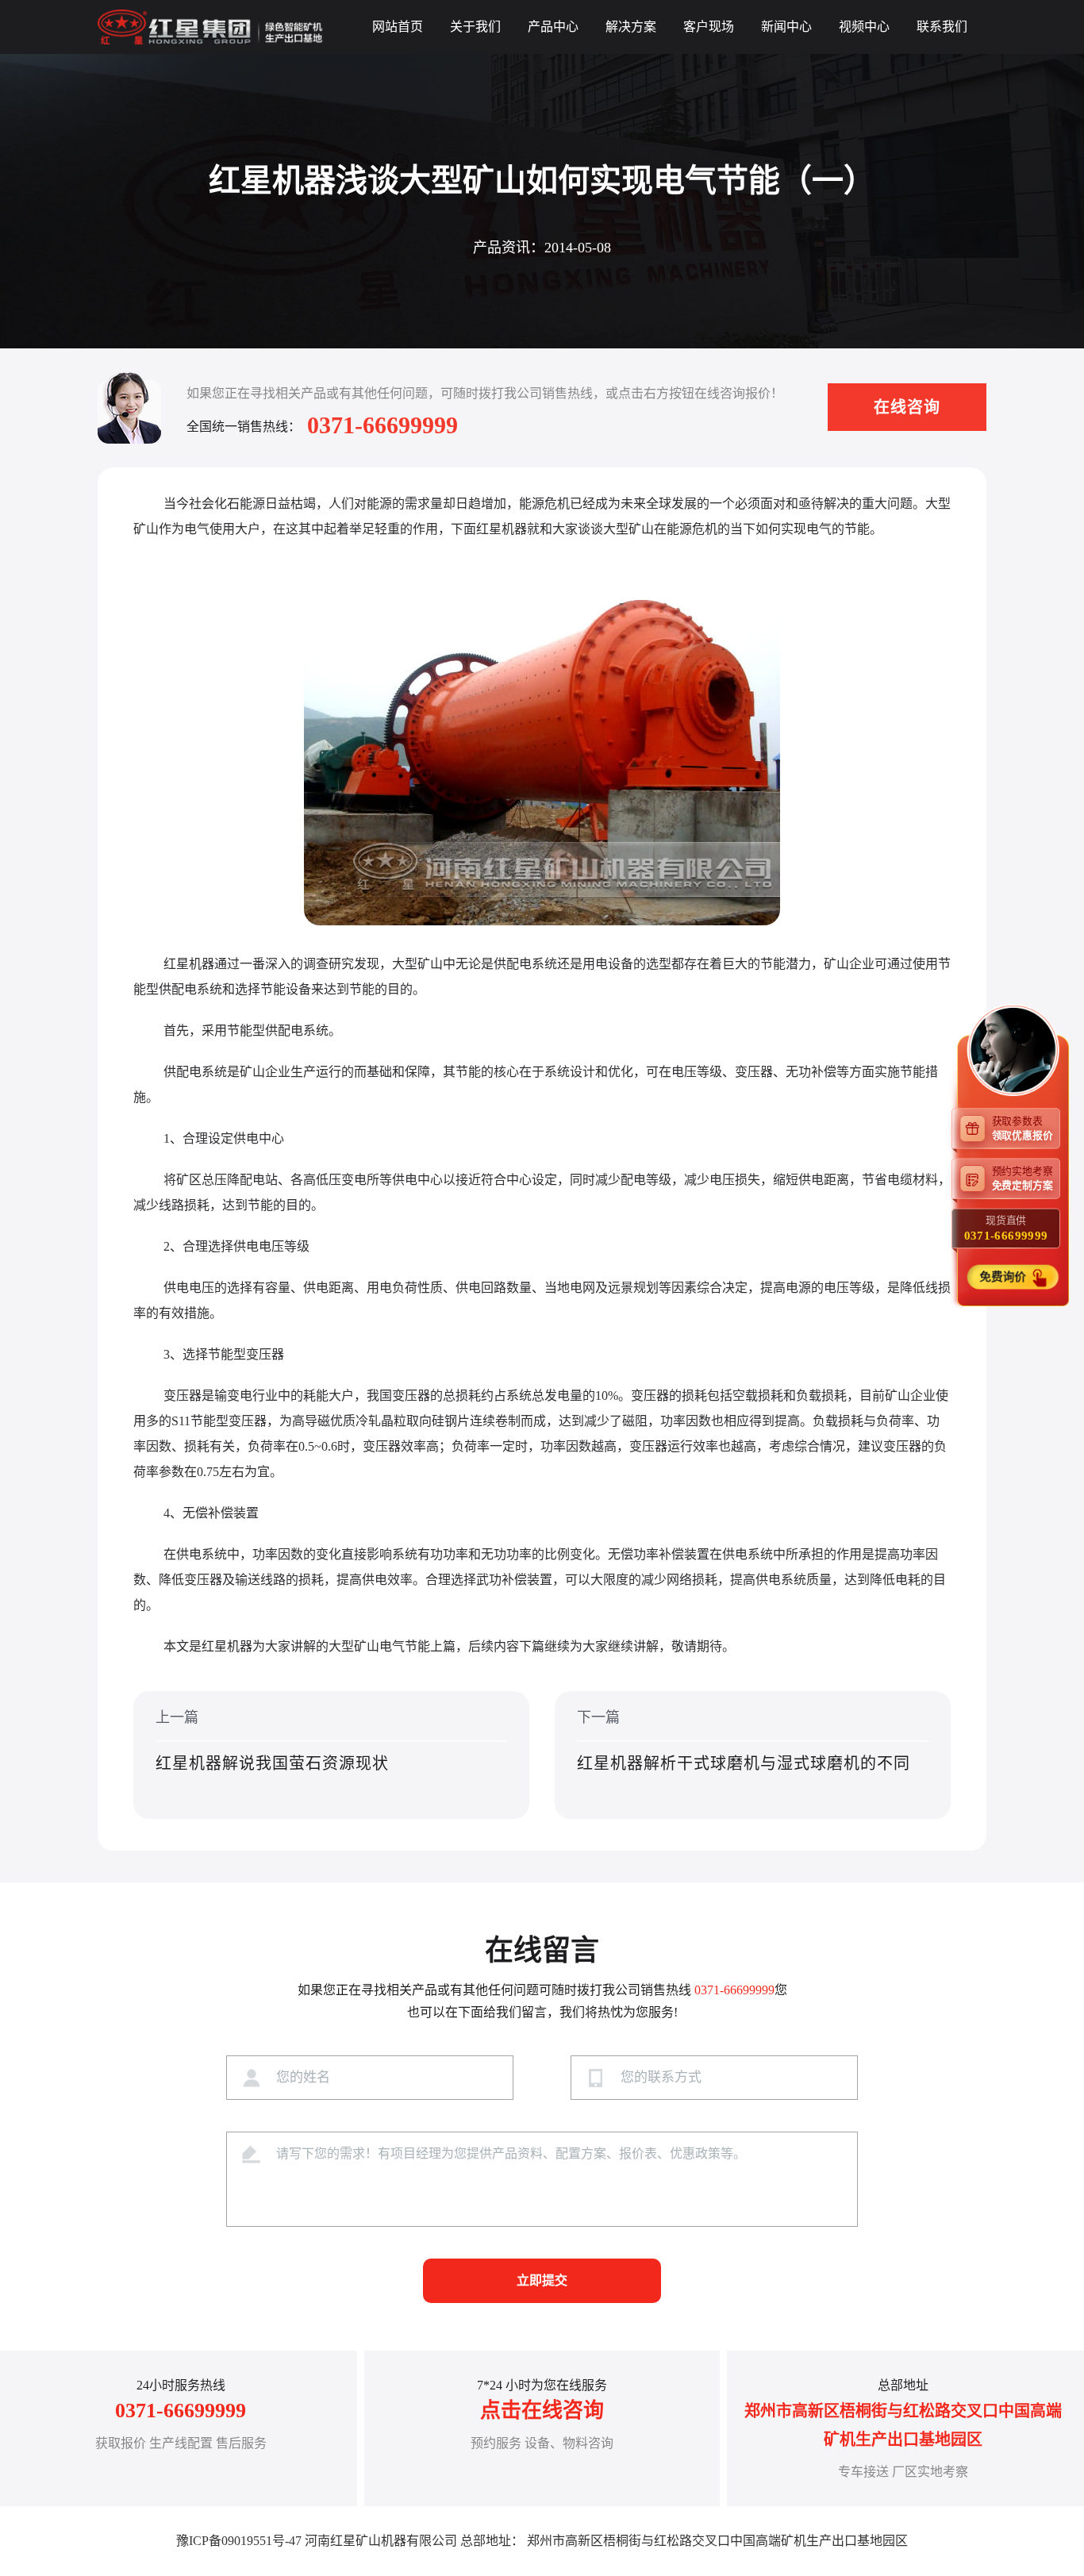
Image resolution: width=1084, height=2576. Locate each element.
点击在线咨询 (542, 2411)
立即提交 (542, 2280)
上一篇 (272, 1741)
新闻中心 (786, 27)
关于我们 (475, 27)
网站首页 (398, 27)
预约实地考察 (1022, 1178)
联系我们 (942, 27)
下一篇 (744, 1741)
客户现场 (709, 27)
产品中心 (553, 27)
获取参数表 (1022, 1128)
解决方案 (631, 27)
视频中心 (864, 27)
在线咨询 (907, 407)
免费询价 (1003, 1276)
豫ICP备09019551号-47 (239, 2541)
